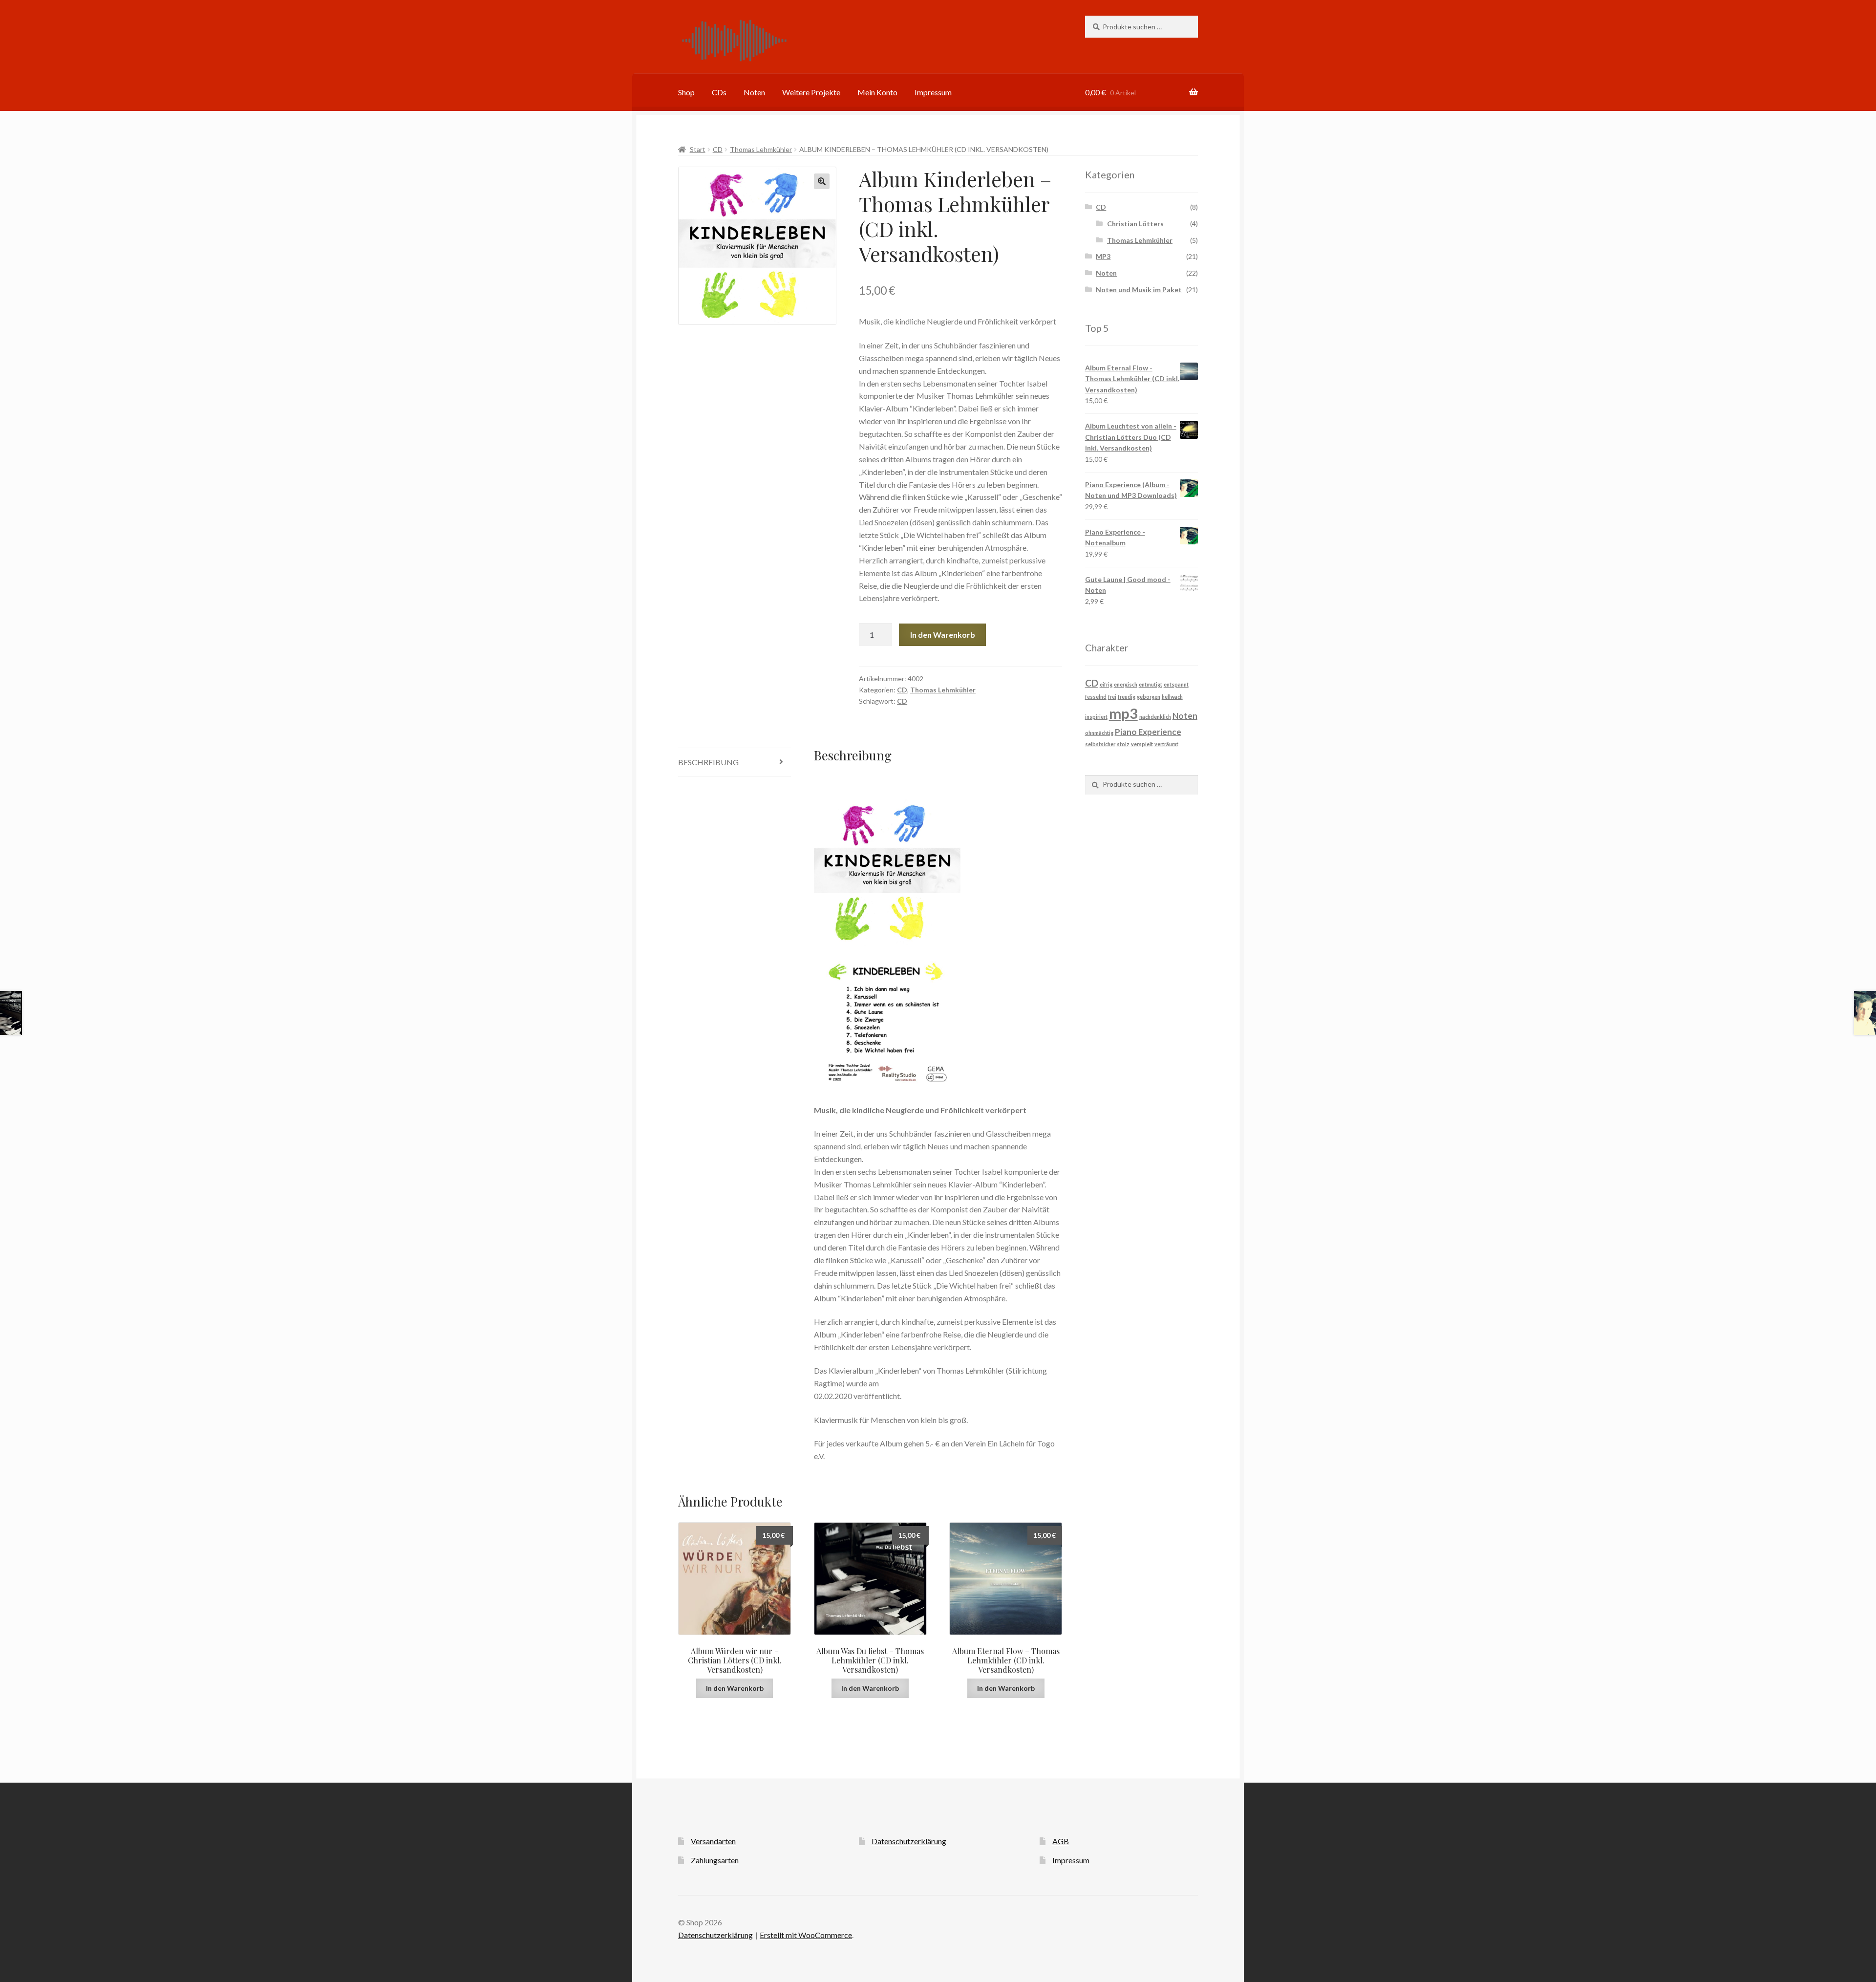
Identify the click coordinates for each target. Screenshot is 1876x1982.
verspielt (1142, 744)
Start (698, 149)
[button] (822, 181)
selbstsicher (1100, 744)
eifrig (1106, 684)
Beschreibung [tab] (708, 762)
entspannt (1176, 684)
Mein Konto (877, 92)
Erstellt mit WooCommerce (806, 1935)
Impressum (933, 92)
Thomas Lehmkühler (761, 149)
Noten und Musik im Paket (1139, 290)
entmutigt (1151, 684)
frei (1112, 697)
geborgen (1149, 697)
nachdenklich (1155, 717)
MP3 (1103, 256)
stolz (1123, 744)
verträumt (1166, 744)
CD (718, 149)
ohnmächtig (1099, 733)
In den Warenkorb (943, 635)
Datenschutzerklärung (909, 1841)
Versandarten (713, 1841)
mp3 (1123, 713)
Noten (754, 92)
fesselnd (1096, 697)
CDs (719, 92)
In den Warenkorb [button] (735, 1688)
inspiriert (1096, 717)
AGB (1061, 1841)
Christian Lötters (1135, 224)
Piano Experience (1148, 732)
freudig (1127, 697)
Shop (686, 92)
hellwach (1172, 697)
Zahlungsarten (715, 1860)
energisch (1126, 684)
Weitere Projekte (811, 92)
